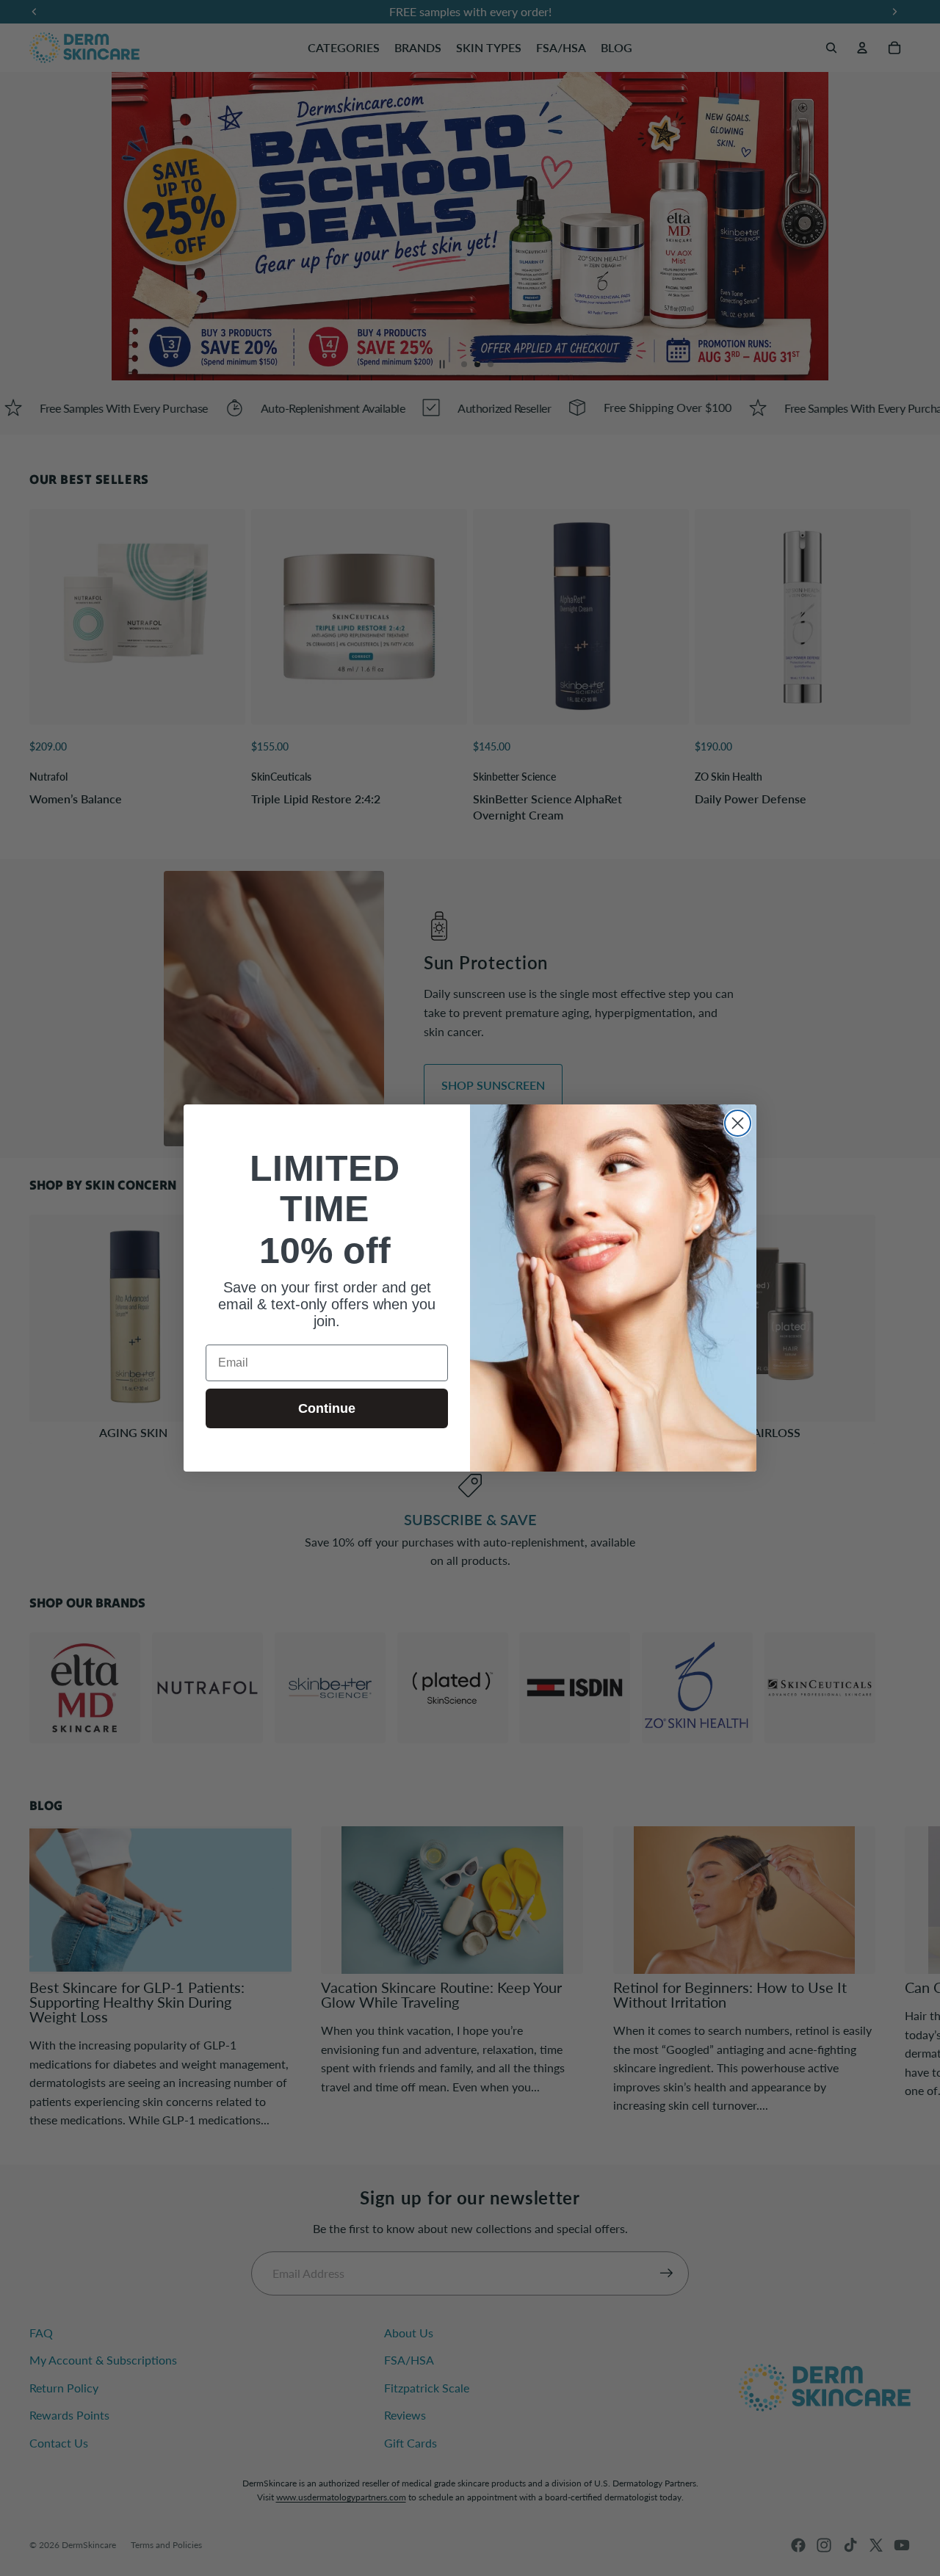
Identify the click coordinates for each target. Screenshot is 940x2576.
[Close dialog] (738, 1123)
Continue (327, 1408)
